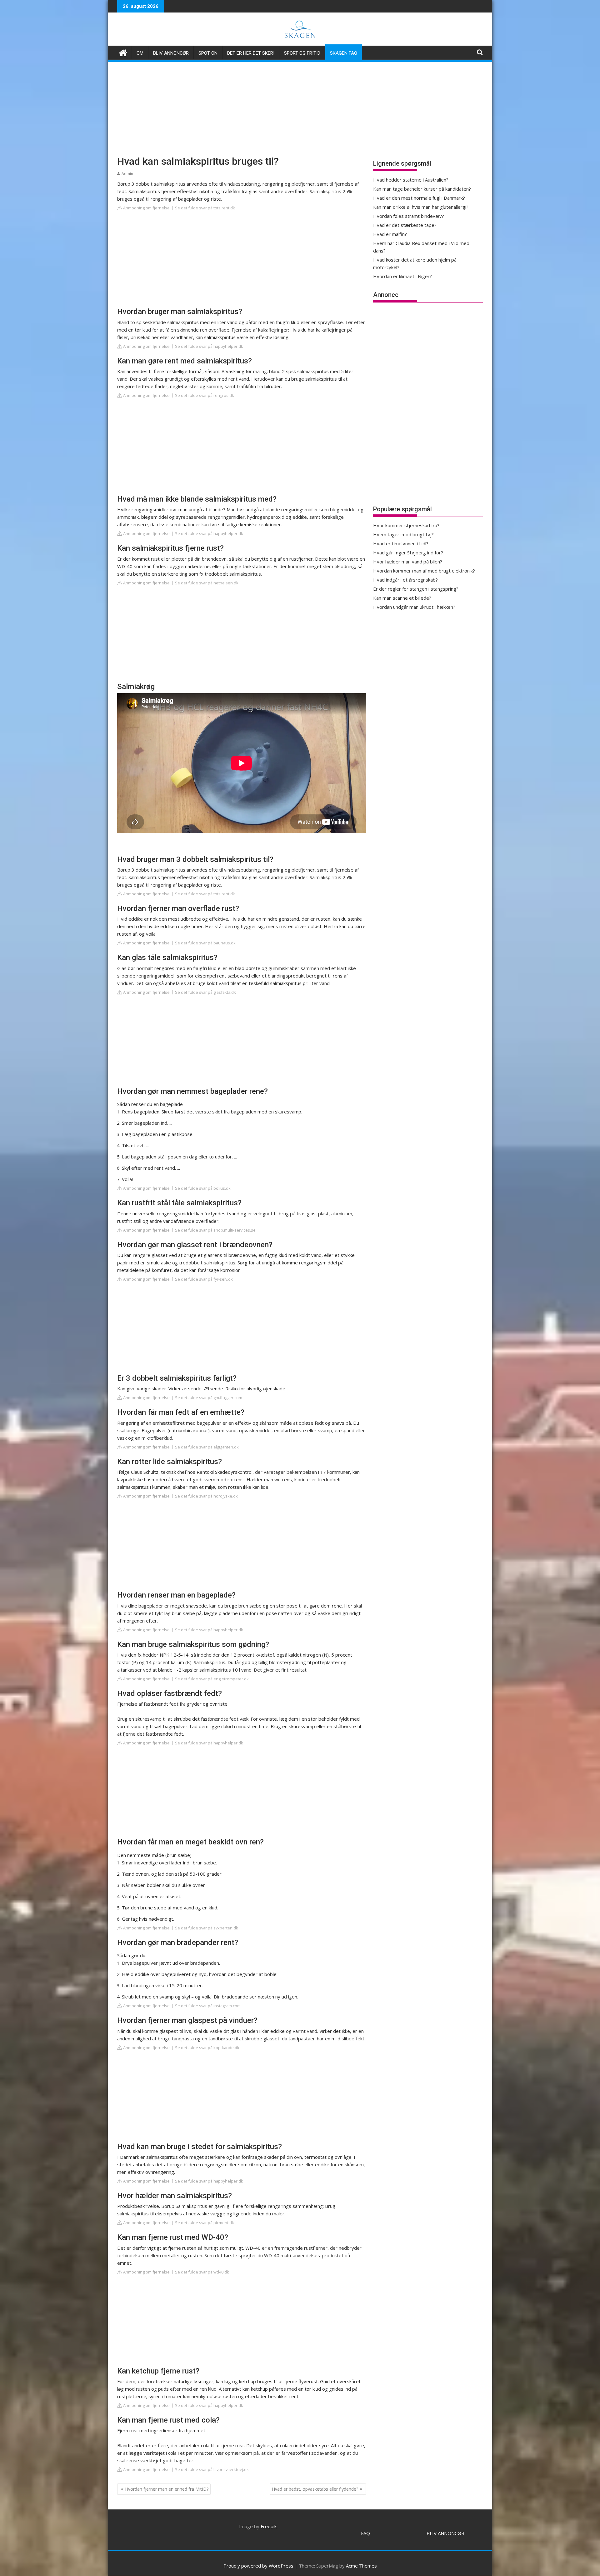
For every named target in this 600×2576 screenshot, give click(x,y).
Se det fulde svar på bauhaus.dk (205, 943)
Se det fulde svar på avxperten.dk (207, 1928)
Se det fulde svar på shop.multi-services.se (215, 1230)
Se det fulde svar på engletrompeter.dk (212, 1679)
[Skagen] (123, 52)
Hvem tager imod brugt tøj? (403, 534)
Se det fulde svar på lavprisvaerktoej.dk (212, 2469)
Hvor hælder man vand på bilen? (408, 562)
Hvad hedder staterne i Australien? (411, 180)
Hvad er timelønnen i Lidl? (401, 543)
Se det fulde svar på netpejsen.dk (207, 583)
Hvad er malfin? (390, 234)
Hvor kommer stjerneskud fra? (406, 525)
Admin (127, 174)
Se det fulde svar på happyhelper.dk (209, 346)
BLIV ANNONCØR (445, 2533)
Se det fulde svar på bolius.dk (203, 1188)
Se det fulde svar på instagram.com (208, 2006)
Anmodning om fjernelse (146, 208)
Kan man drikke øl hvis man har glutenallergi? (421, 207)
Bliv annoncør (171, 53)
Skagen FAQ (344, 53)
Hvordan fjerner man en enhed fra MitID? (167, 2489)
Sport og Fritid (302, 53)
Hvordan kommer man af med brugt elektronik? (424, 571)
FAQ (365, 2533)
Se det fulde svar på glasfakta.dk (205, 992)
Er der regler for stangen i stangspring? (416, 589)
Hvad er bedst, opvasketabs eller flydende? (315, 2489)
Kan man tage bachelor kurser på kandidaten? (422, 189)
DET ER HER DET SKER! (251, 53)
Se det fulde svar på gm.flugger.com (209, 1398)
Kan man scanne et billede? (402, 598)
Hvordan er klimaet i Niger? (402, 276)
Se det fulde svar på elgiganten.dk (207, 1447)
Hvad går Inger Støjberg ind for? (408, 553)
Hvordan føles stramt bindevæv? (409, 216)
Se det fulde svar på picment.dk (205, 2223)
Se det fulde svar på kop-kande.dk (207, 2048)
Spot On (208, 53)
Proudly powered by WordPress (258, 2566)
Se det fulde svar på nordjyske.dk (206, 1496)
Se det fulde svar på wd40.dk (202, 2272)
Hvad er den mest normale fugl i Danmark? (419, 198)
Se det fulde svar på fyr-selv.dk (204, 1279)
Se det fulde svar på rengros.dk (205, 395)
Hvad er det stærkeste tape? (405, 225)
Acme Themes (361, 2566)
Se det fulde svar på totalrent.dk (205, 208)
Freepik (269, 2526)
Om (140, 53)
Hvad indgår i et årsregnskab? (405, 580)
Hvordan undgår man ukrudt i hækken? (414, 607)
